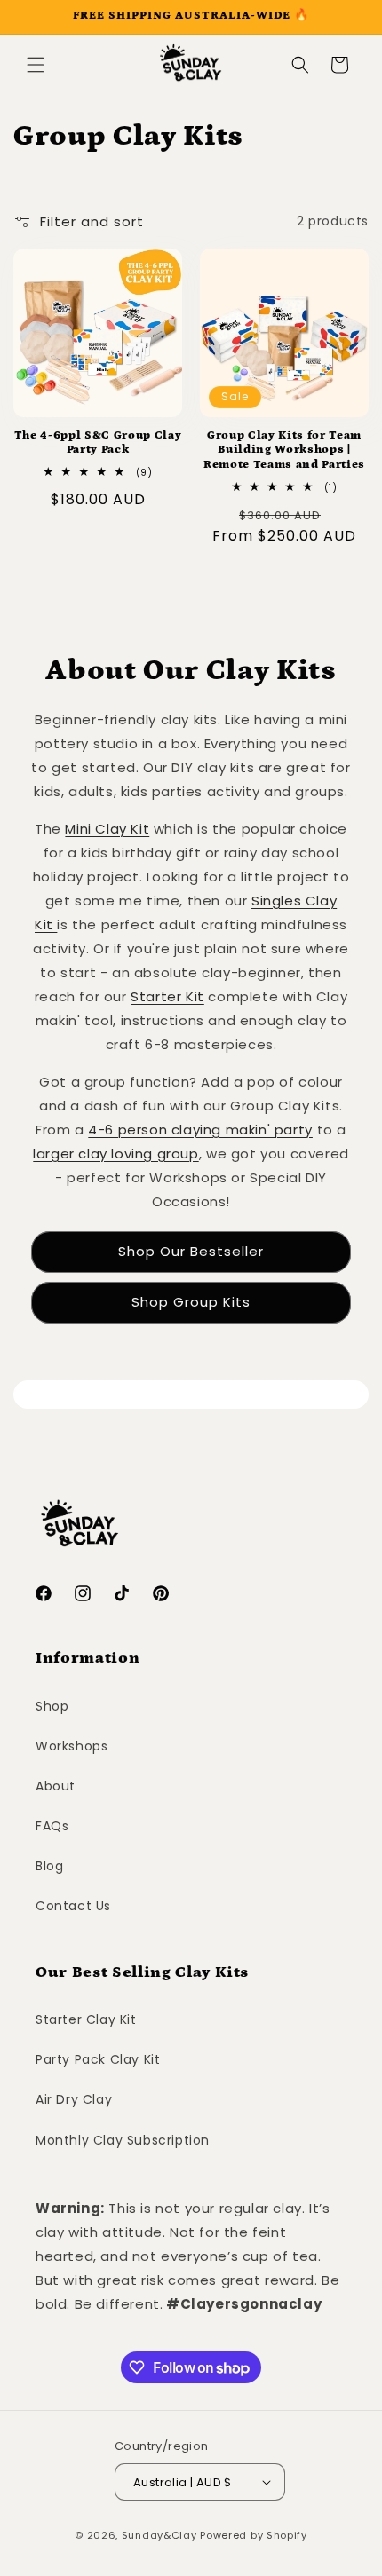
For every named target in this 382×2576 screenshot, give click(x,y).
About (56, 1786)
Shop (52, 1706)
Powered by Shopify (254, 2535)
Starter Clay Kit (86, 2019)
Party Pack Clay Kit (98, 2059)
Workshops (72, 1746)
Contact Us (73, 1906)
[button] (36, 65)
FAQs (52, 1826)
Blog (49, 1866)
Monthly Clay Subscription (123, 2140)
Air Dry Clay (74, 2099)
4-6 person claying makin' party (200, 1130)
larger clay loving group (115, 1154)
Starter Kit (167, 996)
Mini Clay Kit (107, 829)
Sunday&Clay (159, 2535)
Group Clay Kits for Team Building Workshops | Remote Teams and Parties (284, 450)
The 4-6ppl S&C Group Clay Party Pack (98, 443)
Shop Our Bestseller (191, 1251)
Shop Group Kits (191, 1302)
